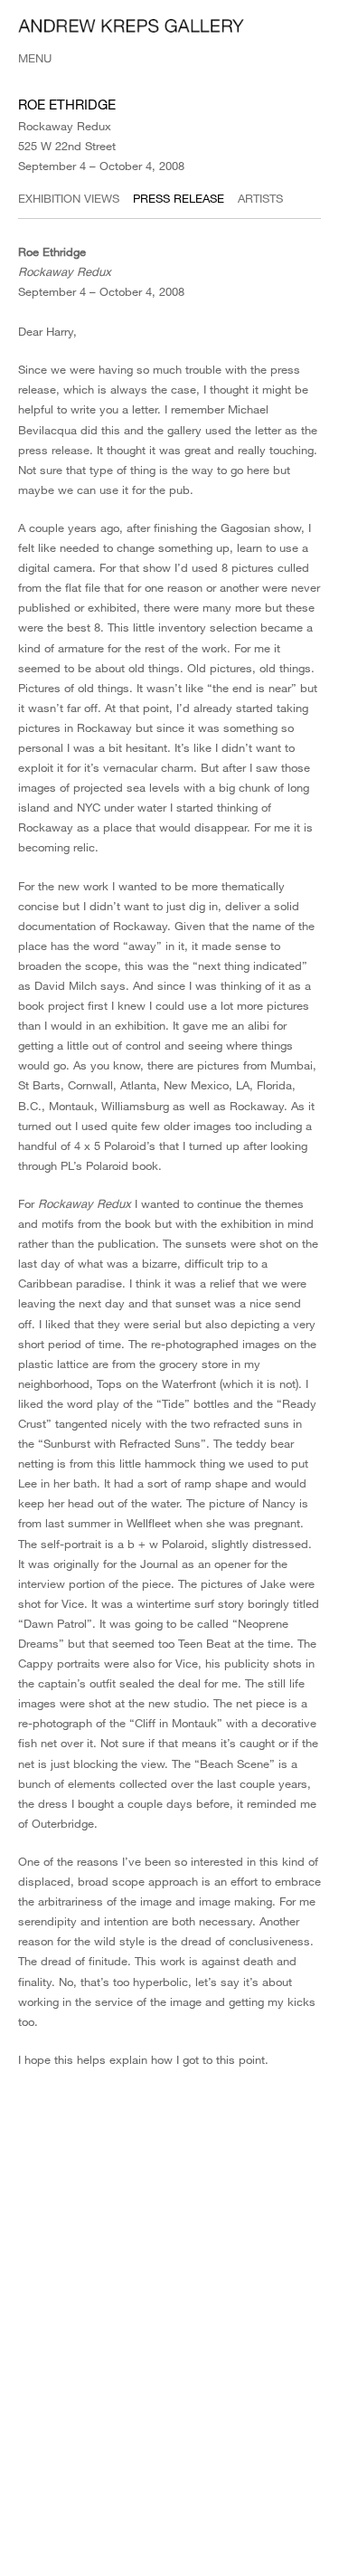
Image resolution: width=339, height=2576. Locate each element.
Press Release (179, 198)
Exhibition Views (69, 198)
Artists (260, 198)
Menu (35, 58)
